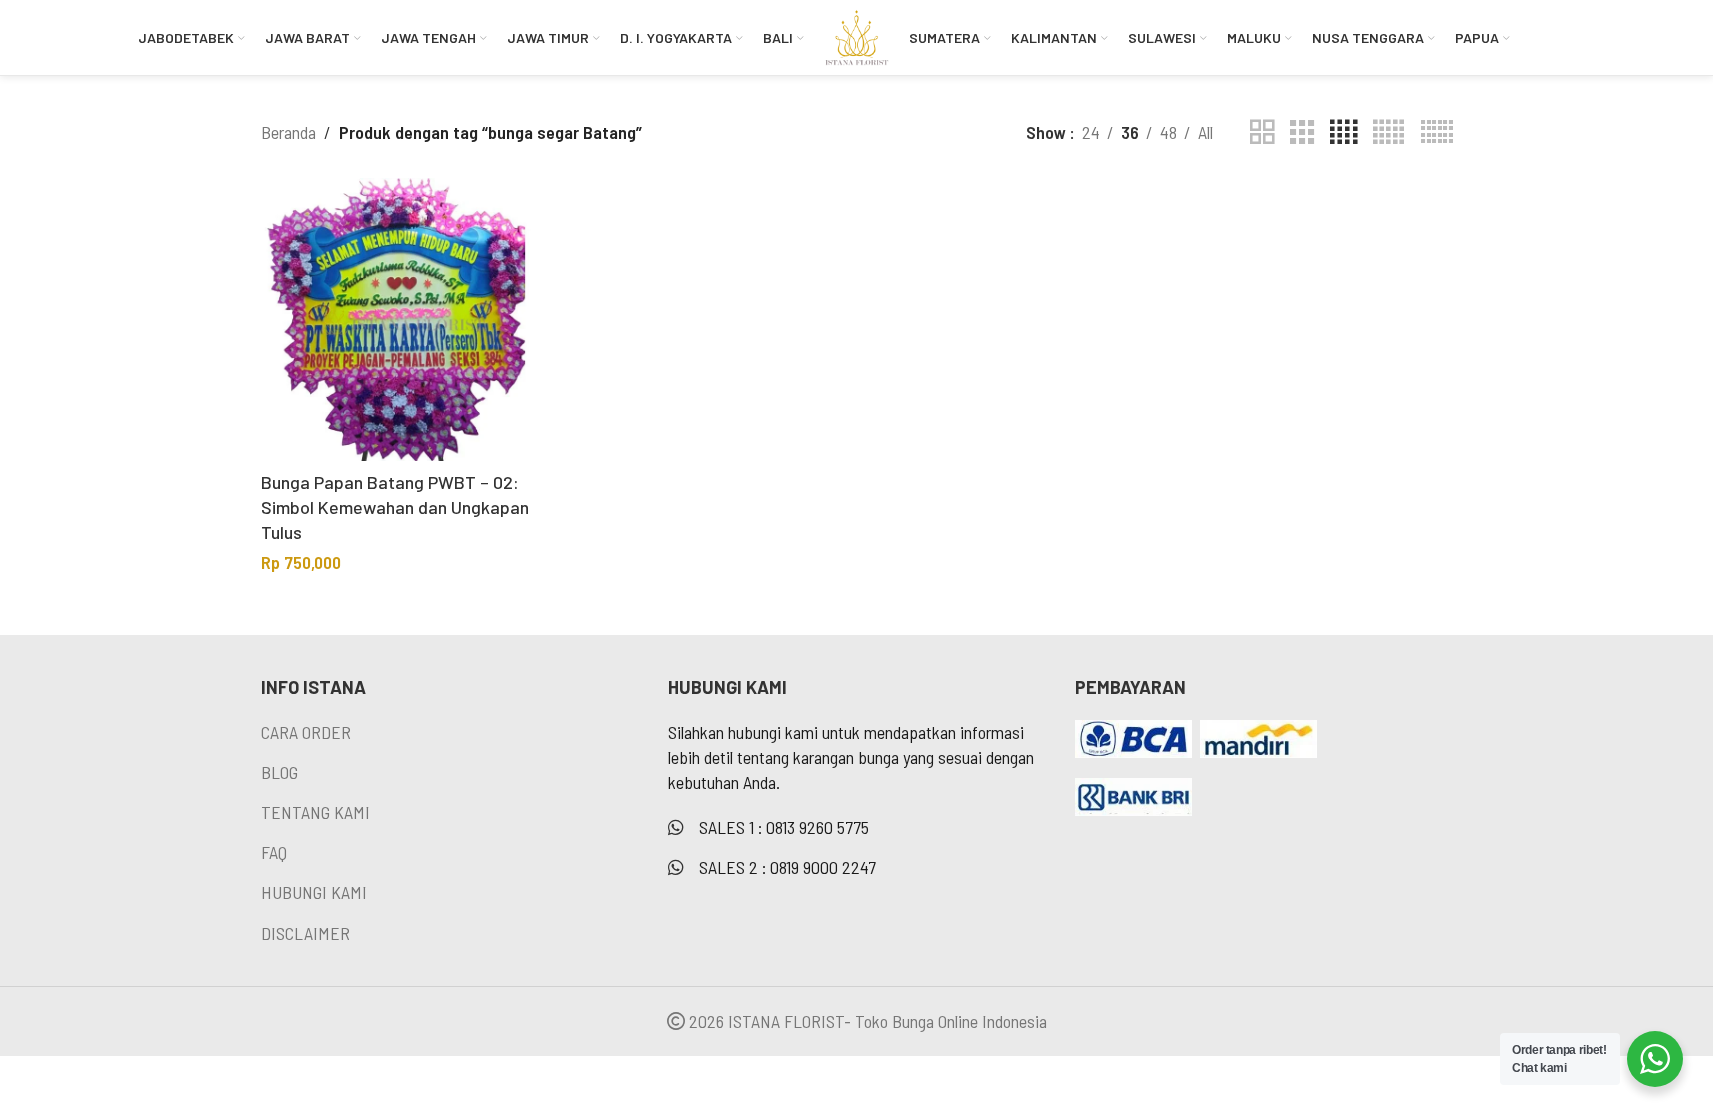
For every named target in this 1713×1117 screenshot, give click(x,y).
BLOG (279, 772)
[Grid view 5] (1388, 132)
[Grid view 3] (1302, 132)
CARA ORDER (306, 732)
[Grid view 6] (1437, 132)
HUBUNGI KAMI (314, 892)
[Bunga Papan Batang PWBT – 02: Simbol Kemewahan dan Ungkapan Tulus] (402, 319)
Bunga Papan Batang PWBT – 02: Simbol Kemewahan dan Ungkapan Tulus (395, 507)
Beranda (288, 132)
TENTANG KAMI (315, 812)
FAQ (274, 852)
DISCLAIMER (305, 933)
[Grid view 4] (1343, 132)
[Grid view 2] (1262, 132)
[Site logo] (856, 35)
